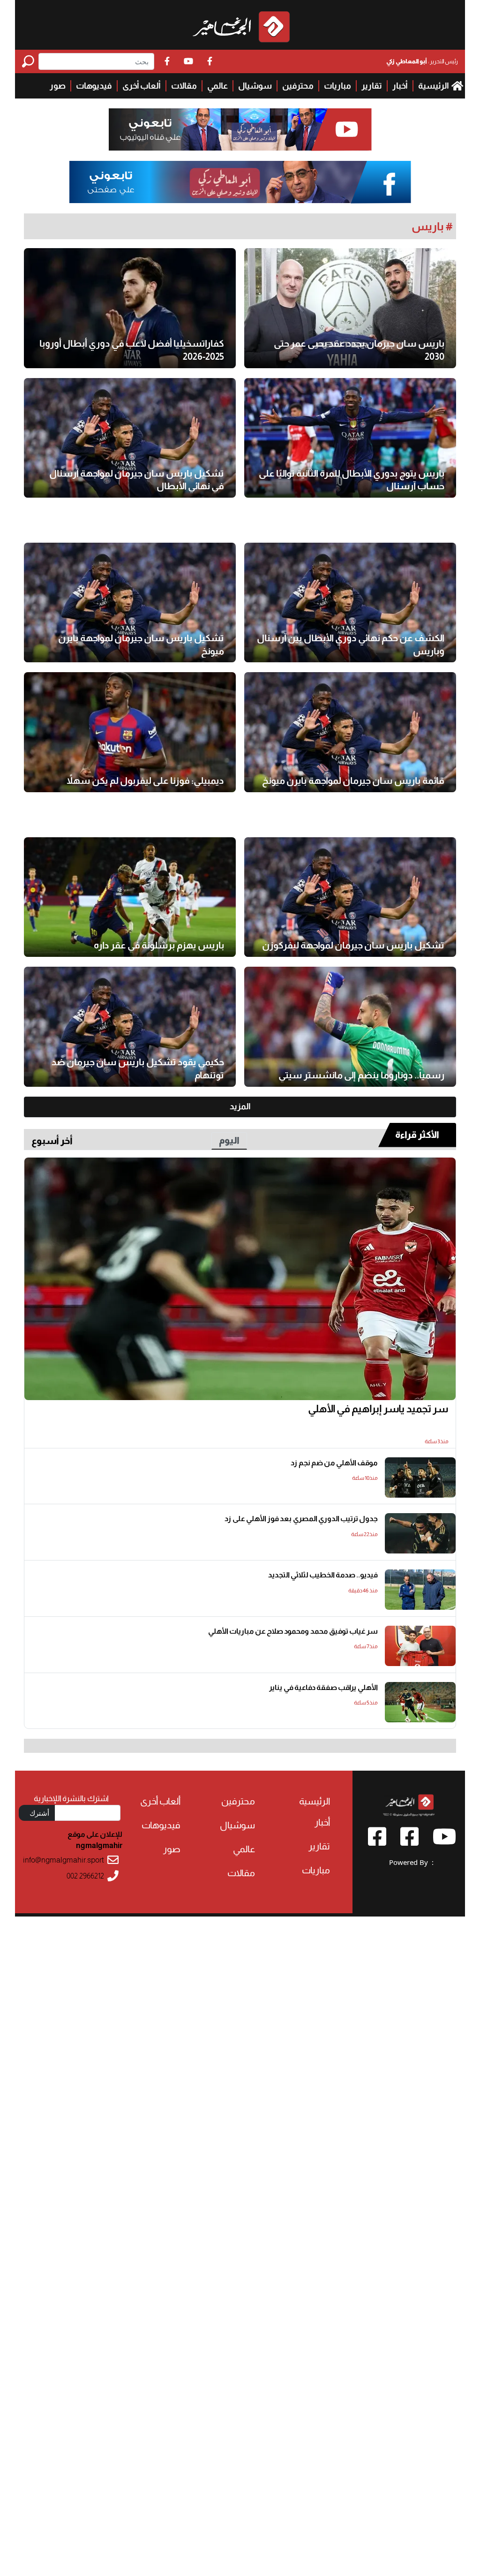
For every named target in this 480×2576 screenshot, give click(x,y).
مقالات (184, 86)
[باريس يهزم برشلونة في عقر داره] (130, 897)
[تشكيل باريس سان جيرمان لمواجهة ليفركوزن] (350, 897)
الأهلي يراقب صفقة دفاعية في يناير (323, 1687)
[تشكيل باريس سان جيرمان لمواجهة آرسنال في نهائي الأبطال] (130, 438)
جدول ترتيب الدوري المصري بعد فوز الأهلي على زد (301, 1519)
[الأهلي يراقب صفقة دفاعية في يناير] (420, 1702)
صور (58, 86)
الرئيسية (434, 86)
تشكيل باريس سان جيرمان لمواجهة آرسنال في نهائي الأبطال (137, 480)
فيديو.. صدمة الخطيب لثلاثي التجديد (323, 1575)
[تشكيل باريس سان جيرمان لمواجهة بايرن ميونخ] (130, 602)
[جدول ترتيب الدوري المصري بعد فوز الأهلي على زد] (420, 1533)
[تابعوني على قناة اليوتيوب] (240, 130)
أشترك (39, 1813)
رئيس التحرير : (422, 61)
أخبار (400, 86)
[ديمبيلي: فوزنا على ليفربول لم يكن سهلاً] (130, 732)
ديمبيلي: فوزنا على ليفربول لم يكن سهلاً (145, 780)
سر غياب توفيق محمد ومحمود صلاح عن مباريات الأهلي (293, 1631)
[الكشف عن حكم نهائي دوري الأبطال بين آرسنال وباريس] (350, 602)
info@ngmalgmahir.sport (64, 1860)
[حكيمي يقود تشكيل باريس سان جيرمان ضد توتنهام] (130, 1027)
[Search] (30, 61)
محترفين (298, 86)
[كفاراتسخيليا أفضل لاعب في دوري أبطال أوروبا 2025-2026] (130, 308)
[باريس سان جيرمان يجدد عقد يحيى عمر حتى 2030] (350, 308)
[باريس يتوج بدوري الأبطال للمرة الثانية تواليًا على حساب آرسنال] (350, 438)
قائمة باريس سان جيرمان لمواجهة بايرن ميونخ (353, 780)
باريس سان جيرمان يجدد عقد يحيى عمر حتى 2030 (359, 350)
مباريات (337, 86)
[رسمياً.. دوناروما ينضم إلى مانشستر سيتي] (350, 1027)
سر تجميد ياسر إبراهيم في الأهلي (378, 1409)
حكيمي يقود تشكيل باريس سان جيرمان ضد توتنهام (138, 1068)
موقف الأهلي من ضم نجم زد (334, 1463)
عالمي (217, 86)
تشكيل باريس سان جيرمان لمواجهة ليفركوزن (353, 945)
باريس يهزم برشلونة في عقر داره (159, 945)
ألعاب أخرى (142, 86)
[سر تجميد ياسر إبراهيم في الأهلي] (240, 1279)
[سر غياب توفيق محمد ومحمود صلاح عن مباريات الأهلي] (420, 1646)
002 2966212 (85, 1876)
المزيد (240, 1106)
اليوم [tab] (229, 1140)
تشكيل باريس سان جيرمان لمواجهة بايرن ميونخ (141, 644)
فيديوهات (94, 86)
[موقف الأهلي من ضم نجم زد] (420, 1477)
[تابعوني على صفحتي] (240, 182)
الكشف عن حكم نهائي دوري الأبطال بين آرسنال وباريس (351, 644)
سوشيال (255, 86)
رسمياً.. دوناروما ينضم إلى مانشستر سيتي (361, 1075)
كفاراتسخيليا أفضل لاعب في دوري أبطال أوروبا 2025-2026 (132, 350)
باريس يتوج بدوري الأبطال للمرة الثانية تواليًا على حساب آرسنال (352, 480)
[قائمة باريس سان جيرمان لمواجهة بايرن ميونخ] (350, 732)
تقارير (372, 86)
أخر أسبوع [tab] (52, 1141)
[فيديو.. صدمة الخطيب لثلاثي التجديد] (420, 1590)
